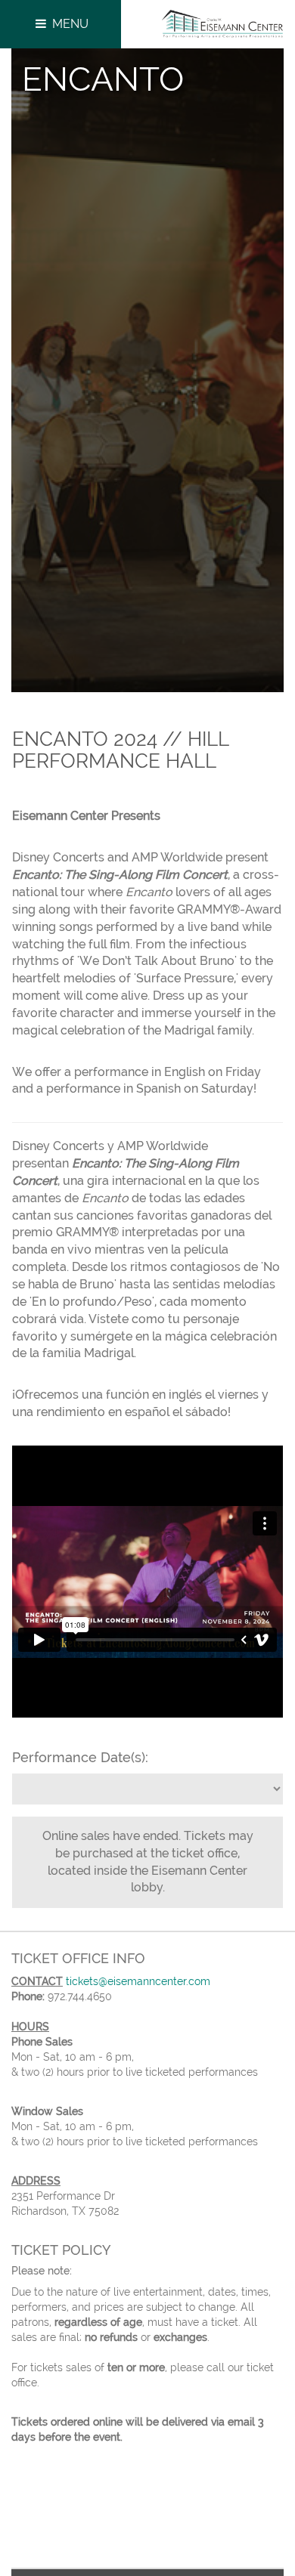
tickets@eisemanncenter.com (138, 1981)
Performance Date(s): (80, 1757)
